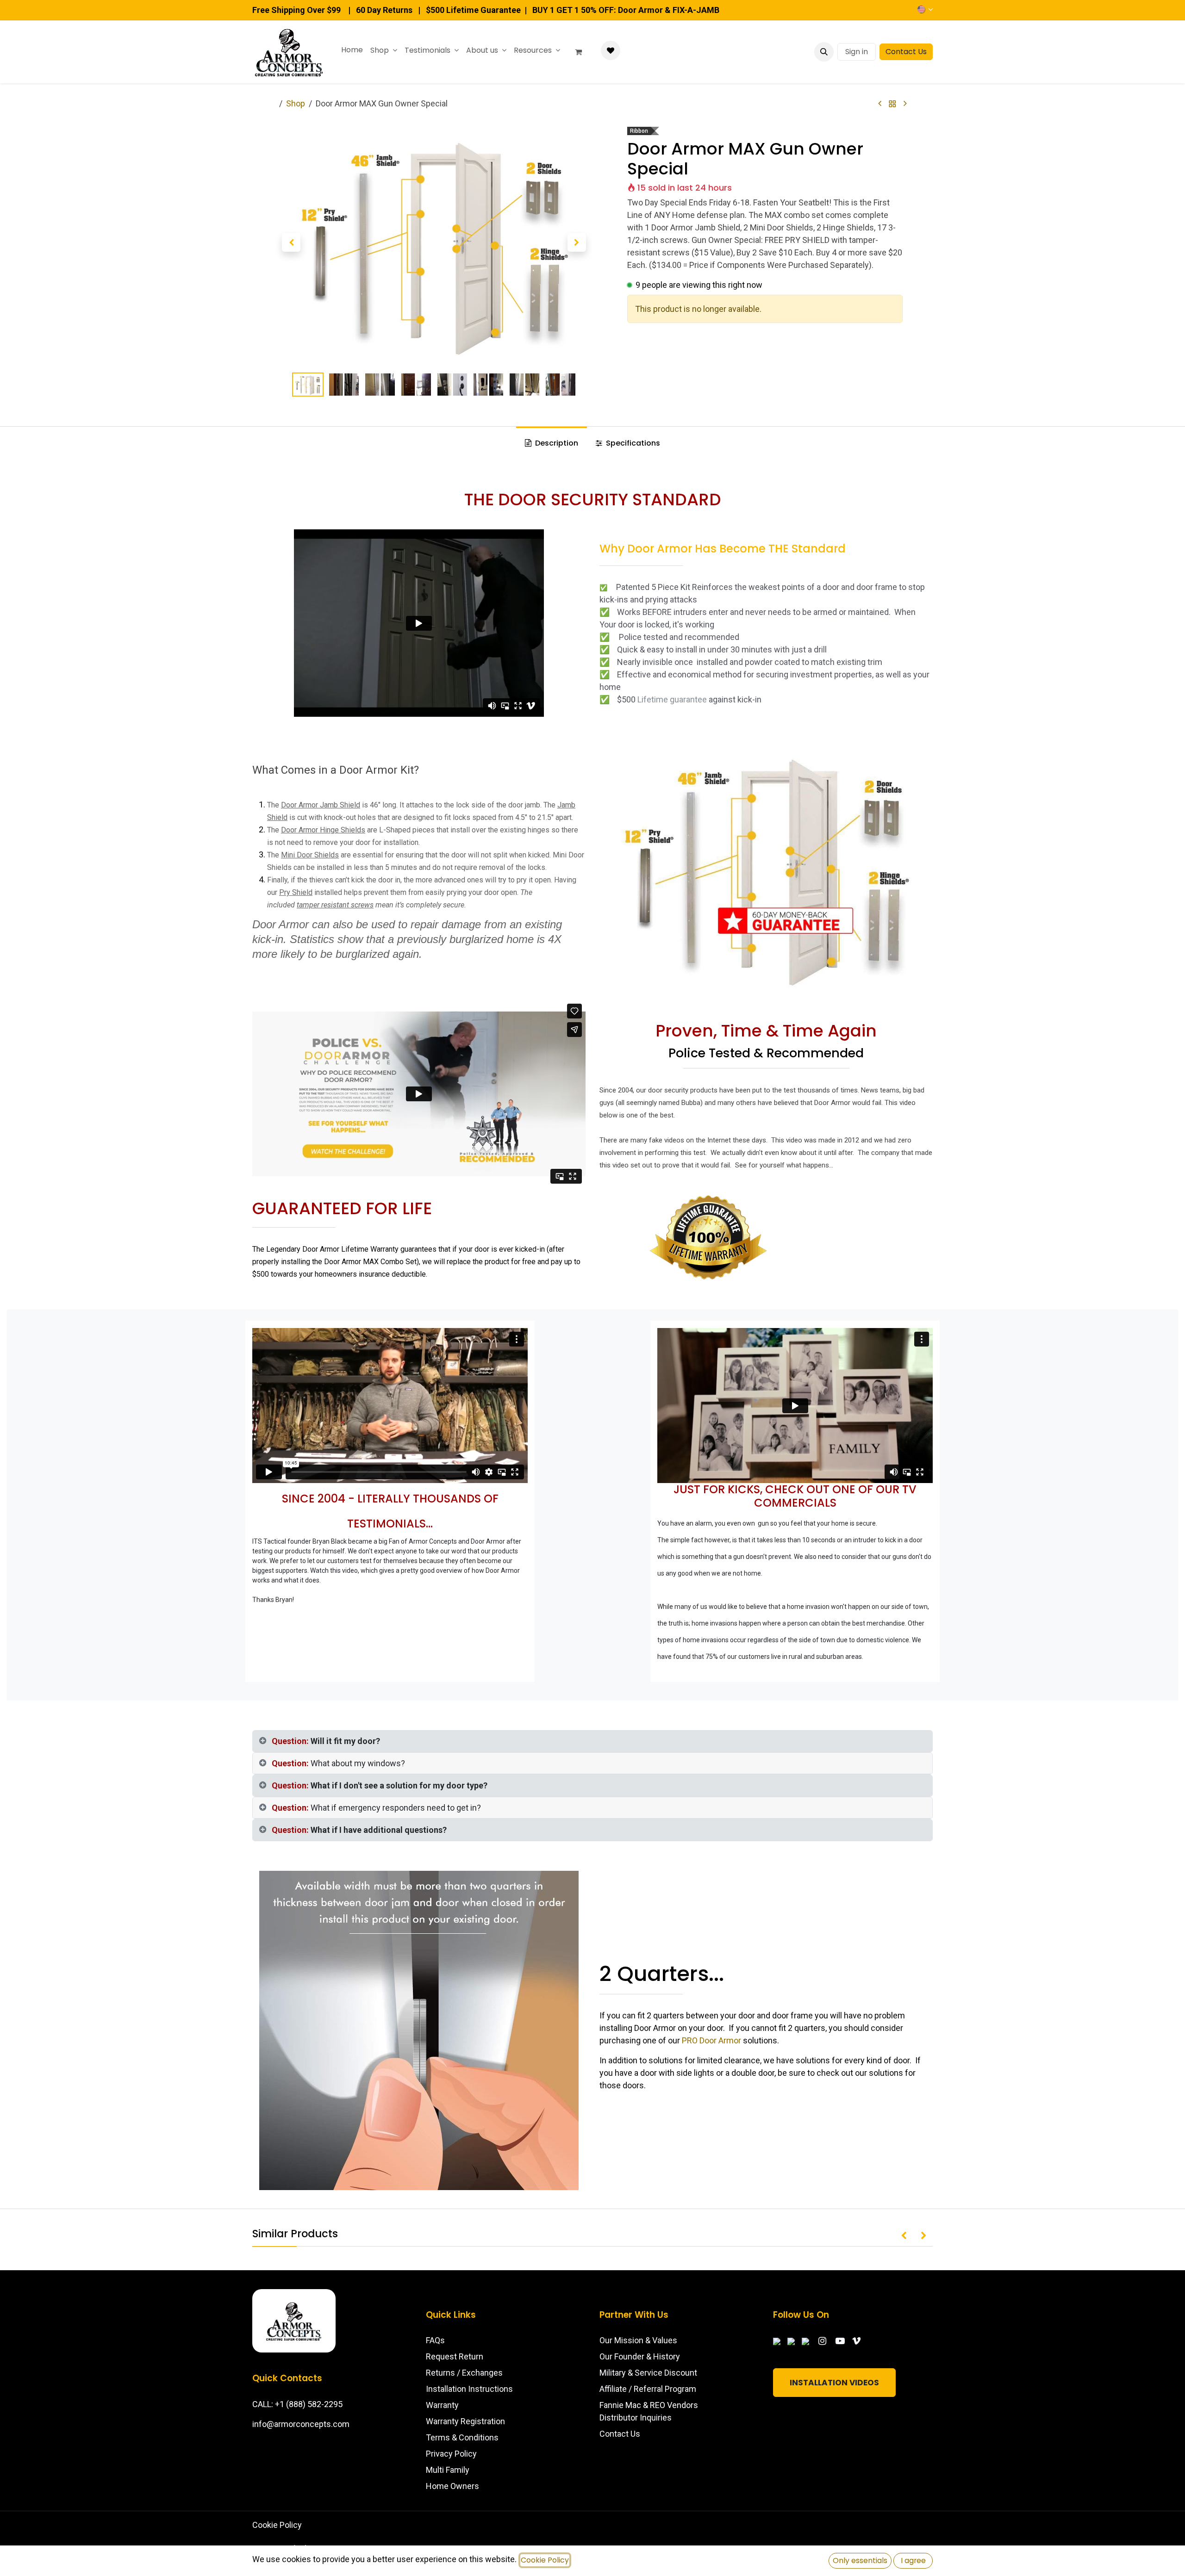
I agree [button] (913, 2560)
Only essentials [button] (860, 2560)
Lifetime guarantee (672, 699)
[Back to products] (892, 104)
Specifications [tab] (632, 443)
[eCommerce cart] (582, 52)
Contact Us (906, 52)
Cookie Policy (277, 2525)
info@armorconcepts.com (301, 2424)
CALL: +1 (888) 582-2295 (297, 2404)
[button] (824, 52)
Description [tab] (556, 443)
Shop (296, 103)
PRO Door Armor (711, 2040)
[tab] (592, 1741)
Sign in (857, 52)
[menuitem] (352, 50)
